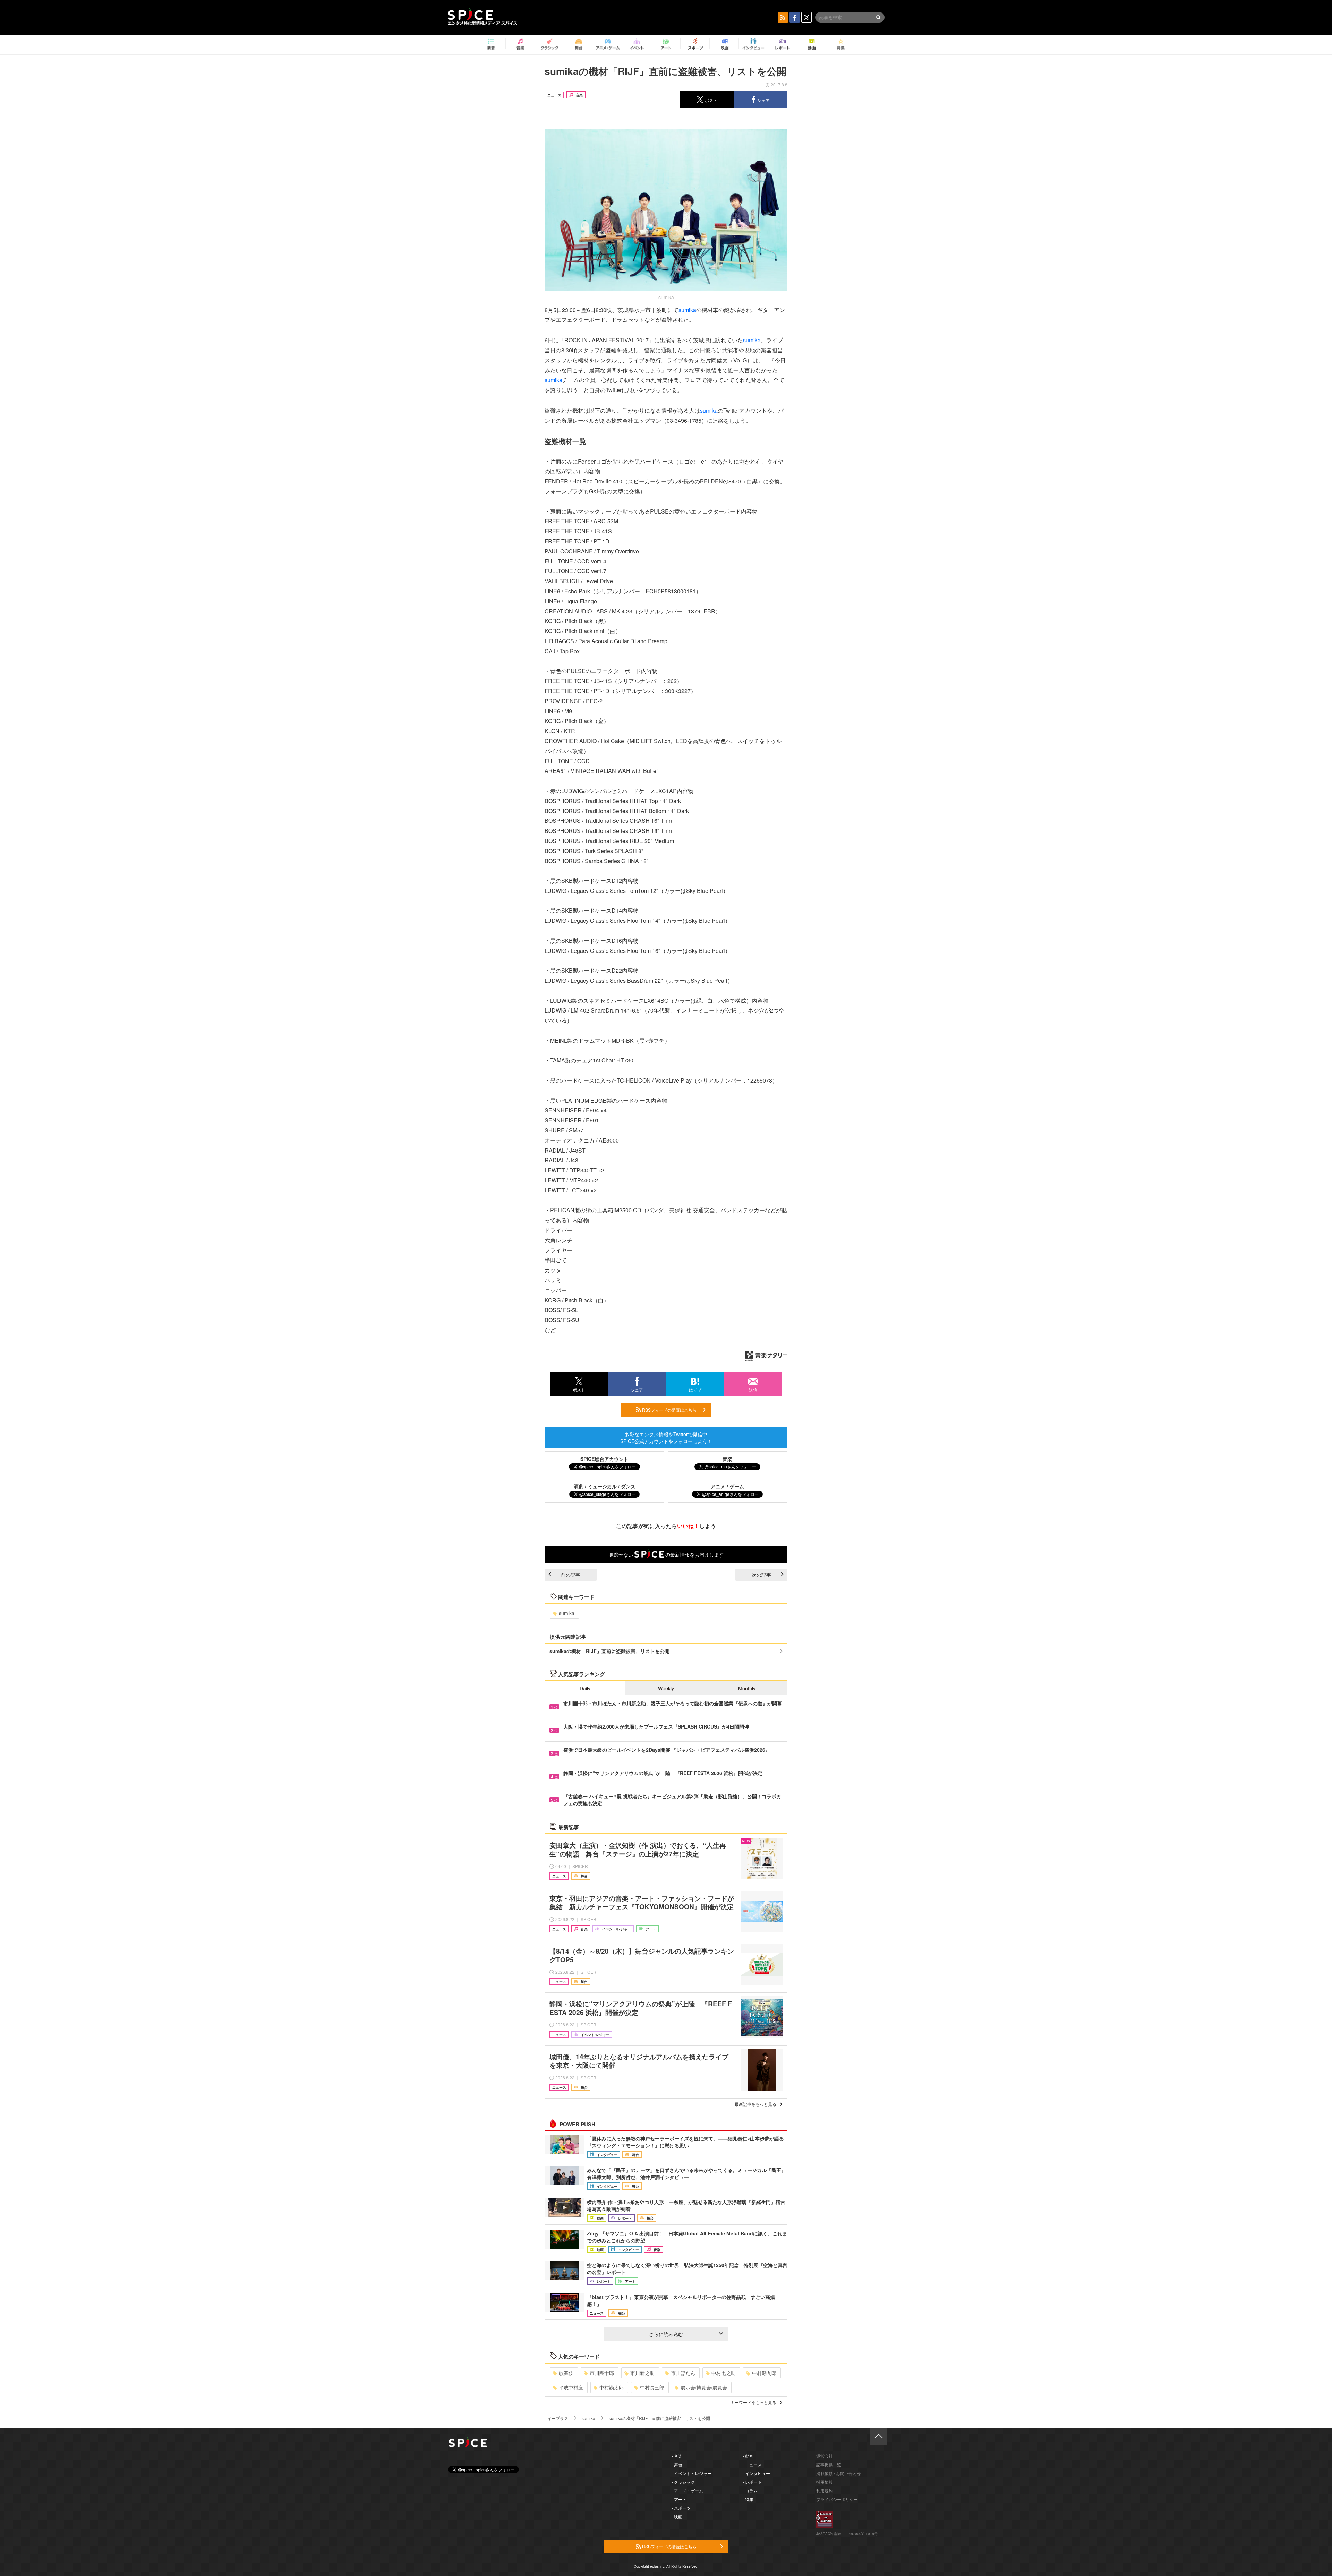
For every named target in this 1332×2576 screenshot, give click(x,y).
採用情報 (825, 2482)
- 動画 (748, 2456)
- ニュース (752, 2465)
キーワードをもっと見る (753, 2402)
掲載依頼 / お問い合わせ (839, 2473)
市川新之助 (642, 2373)
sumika (687, 310)
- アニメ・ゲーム (687, 2491)
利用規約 (825, 2491)
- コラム (750, 2491)
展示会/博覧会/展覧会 (704, 2387)
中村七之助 (724, 2373)
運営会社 (825, 2456)
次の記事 (761, 1575)
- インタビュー (756, 2473)
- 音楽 (677, 2456)
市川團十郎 (602, 2373)
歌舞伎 (566, 2373)
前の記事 (571, 1575)
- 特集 (748, 2499)
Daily (585, 1688)
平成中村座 (571, 2387)
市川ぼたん (683, 2373)
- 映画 (677, 2517)
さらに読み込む (666, 2334)
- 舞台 (677, 2465)
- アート (679, 2499)
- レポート (752, 2482)
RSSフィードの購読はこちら (669, 1410)
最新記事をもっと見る (755, 2104)
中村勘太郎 (612, 2387)
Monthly (747, 1688)
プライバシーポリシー (837, 2499)
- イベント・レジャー (691, 2473)
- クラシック (683, 2482)
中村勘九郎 (764, 2373)
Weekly (666, 1688)
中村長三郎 (652, 2387)
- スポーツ (681, 2508)
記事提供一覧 (829, 2465)
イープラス (558, 2418)
